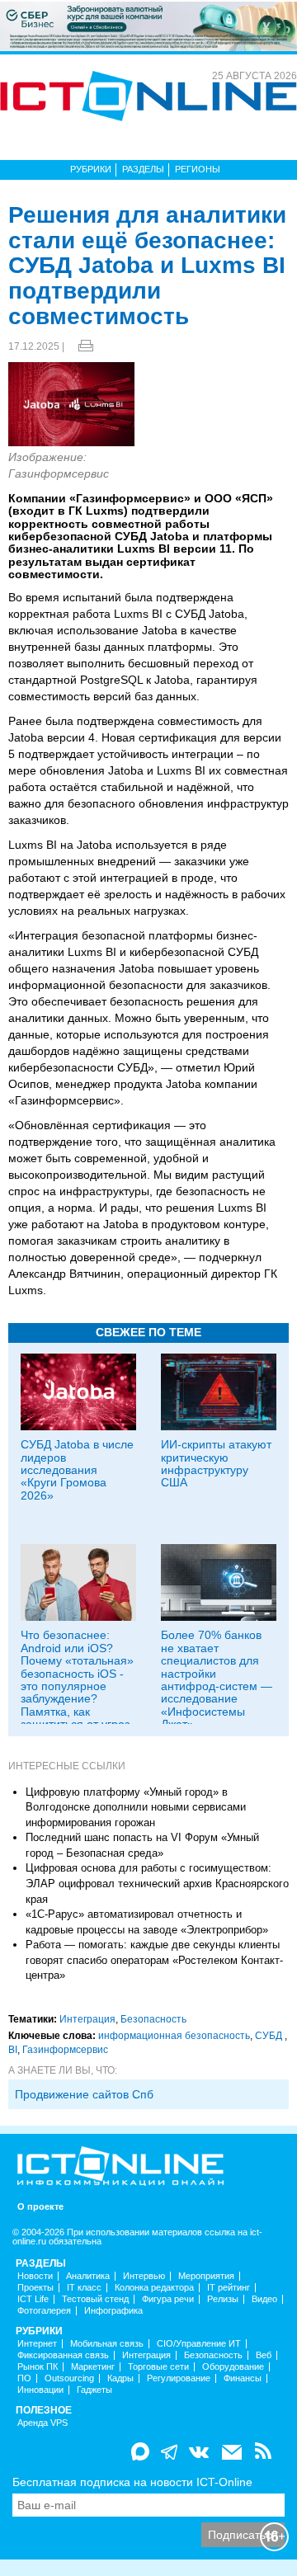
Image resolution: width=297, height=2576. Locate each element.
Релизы (223, 2299)
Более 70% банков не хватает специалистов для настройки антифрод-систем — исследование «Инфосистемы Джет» (217, 1679)
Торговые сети (158, 2367)
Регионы (198, 169)
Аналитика (88, 2276)
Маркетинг (93, 2367)
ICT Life (33, 2299)
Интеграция (87, 2019)
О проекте (40, 2207)
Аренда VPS (42, 2423)
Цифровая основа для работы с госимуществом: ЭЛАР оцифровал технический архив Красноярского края (157, 1883)
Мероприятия (206, 2276)
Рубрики (91, 169)
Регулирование (179, 2378)
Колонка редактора (154, 2288)
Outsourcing (69, 2378)
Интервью (144, 2276)
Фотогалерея (44, 2311)
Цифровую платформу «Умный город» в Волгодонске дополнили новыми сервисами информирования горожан (136, 1807)
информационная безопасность (174, 2036)
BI (13, 2050)
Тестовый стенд (95, 2299)
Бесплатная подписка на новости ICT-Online (132, 2482)
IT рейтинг (229, 2288)
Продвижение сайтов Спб (84, 2094)
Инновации (40, 2390)
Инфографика (113, 2311)
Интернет (37, 2344)
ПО (24, 2378)
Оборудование (233, 2367)
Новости (35, 2276)
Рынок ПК (38, 2367)
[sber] (148, 26)
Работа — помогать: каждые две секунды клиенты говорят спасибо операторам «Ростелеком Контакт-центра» (154, 1960)
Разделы (143, 169)
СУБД (270, 2036)
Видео (264, 2299)
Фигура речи (168, 2299)
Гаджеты (94, 2390)
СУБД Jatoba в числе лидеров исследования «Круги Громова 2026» (77, 1470)
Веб (264, 2355)
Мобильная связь (107, 2344)
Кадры (120, 2378)
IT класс (84, 2288)
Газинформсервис (65, 2050)
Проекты (35, 2288)
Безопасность (153, 2019)
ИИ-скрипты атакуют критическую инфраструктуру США (216, 1463)
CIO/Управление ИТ (199, 2344)
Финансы (243, 2378)
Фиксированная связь (63, 2355)
